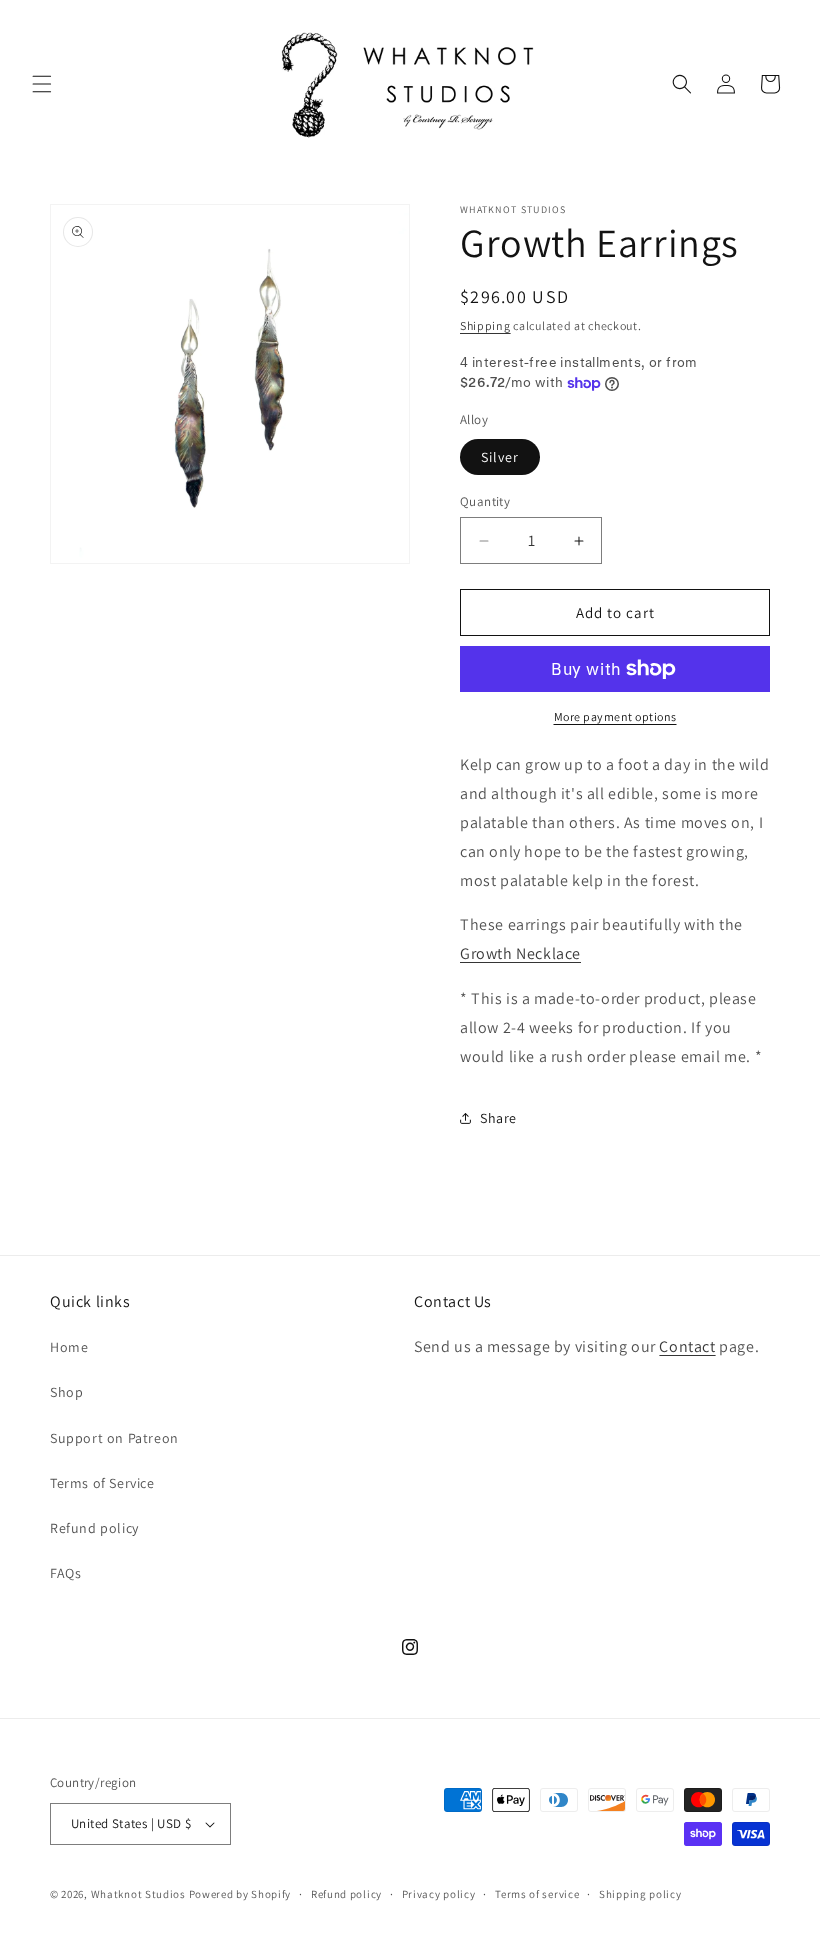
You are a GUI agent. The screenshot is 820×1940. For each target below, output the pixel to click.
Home (69, 1347)
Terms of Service (102, 1483)
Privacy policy (439, 1894)
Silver (500, 457)
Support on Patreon (114, 1438)
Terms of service (537, 1894)
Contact (687, 1346)
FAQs (65, 1573)
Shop (66, 1392)
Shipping (485, 325)
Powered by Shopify (240, 1894)
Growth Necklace (520, 953)
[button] (42, 84)
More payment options (615, 716)
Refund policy (94, 1528)
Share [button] (498, 1118)
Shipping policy (640, 1894)
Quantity (485, 501)
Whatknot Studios (138, 1894)
